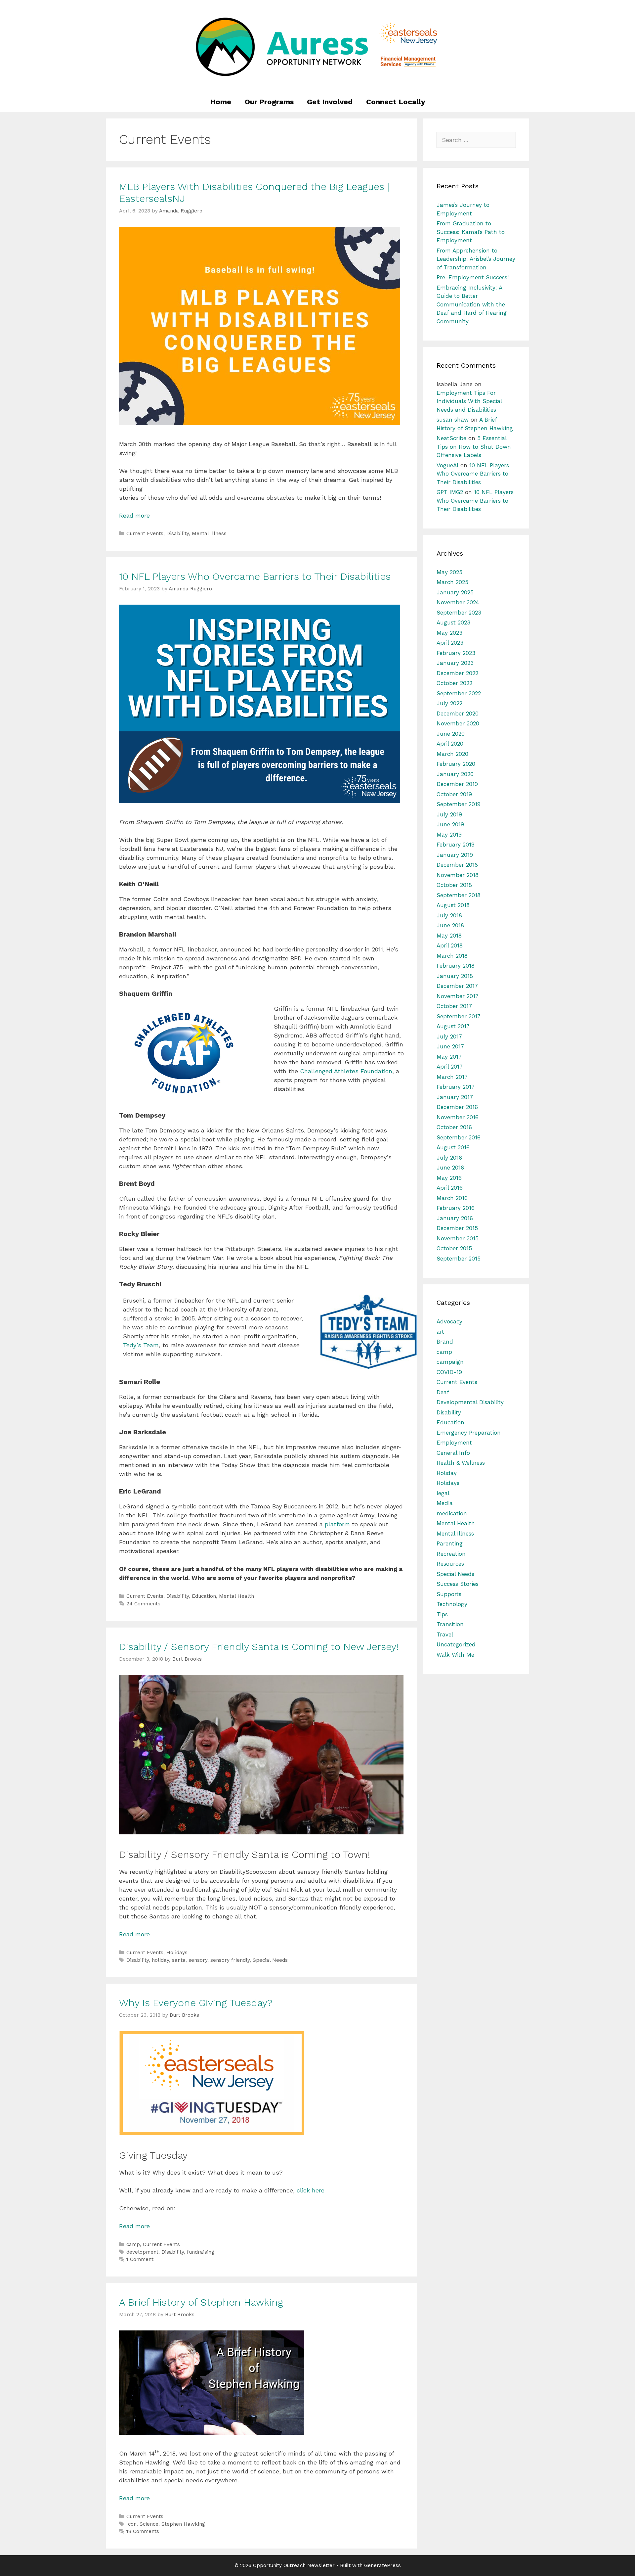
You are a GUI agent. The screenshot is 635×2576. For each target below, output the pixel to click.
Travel (445, 1634)
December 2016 (457, 1107)
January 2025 (455, 592)
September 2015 (459, 1259)
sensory (198, 1960)
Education (204, 1596)
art (440, 1332)
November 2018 (458, 875)
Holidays (177, 1953)
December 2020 (458, 713)
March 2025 (452, 582)
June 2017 (450, 1046)
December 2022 (457, 673)
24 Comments (143, 1604)
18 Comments (143, 2531)
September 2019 (459, 804)
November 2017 (458, 996)
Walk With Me (455, 1655)
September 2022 (459, 693)
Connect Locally (396, 102)
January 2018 (455, 976)
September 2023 (459, 613)
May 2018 (449, 936)
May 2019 (449, 835)
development (142, 2252)
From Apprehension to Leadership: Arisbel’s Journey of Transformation (476, 259)
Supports (449, 1594)
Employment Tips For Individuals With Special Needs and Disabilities (469, 401)
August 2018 (453, 905)
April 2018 (450, 945)
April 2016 (450, 1188)
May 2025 (449, 572)
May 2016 (449, 1178)
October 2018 (454, 885)
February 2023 (456, 653)
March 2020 (452, 754)
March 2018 (452, 956)
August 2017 (453, 1026)
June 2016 (450, 1168)
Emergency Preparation (469, 1433)
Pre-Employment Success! (473, 277)
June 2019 (450, 824)
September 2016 (459, 1137)
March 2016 (452, 1198)
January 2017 (455, 1097)
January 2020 (455, 774)
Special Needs (270, 1960)
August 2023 (453, 622)
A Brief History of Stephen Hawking (201, 2302)
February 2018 (456, 966)
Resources (450, 1564)
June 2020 (451, 734)
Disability (178, 533)
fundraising (201, 2252)
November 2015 (458, 1238)
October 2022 (454, 683)
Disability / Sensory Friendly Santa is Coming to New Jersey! (259, 1647)
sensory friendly (230, 1960)
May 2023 (449, 633)
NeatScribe (451, 438)
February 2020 (456, 764)
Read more (134, 515)
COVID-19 (449, 1372)
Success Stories (458, 1584)
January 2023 (455, 663)
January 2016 (455, 1218)
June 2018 (450, 925)
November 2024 (458, 602)
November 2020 (458, 723)
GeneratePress (382, 2565)
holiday (160, 1960)
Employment (454, 1443)
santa (179, 1960)
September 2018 (459, 895)
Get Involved (330, 102)
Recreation (451, 1554)
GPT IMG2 (450, 492)
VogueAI (447, 465)
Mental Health (236, 1596)
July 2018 (449, 915)
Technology (452, 1604)
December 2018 (457, 865)
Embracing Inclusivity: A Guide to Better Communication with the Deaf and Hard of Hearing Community (472, 304)
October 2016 (454, 1127)
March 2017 (452, 1077)
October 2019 (454, 794)
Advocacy (449, 1321)
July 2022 (449, 703)
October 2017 (454, 1006)
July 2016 (449, 1158)
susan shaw (453, 420)
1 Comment (140, 2259)
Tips (442, 1614)
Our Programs (269, 102)
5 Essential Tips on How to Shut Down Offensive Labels (474, 447)
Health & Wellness (461, 1463)
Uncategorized (456, 1644)
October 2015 (454, 1248)
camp (133, 2244)
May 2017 (449, 1057)
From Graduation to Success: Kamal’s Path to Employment (471, 232)
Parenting (450, 1543)
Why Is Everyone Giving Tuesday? (196, 2003)
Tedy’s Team (141, 1345)
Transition (450, 1624)
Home (221, 102)
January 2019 (455, 855)
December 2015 (457, 1228)
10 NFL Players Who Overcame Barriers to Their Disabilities (255, 576)
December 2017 (457, 986)
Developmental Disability (470, 1402)
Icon (131, 2524)
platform (338, 1524)
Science (149, 2524)
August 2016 (453, 1147)
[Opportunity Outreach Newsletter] (317, 46)
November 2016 (458, 1117)
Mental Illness (209, 533)
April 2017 (450, 1067)
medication (452, 1513)
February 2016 (456, 1208)
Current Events (145, 533)
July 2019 (449, 814)
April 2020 (450, 744)
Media (445, 1503)
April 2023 (450, 643)
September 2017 (459, 1016)
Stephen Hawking (183, 2524)
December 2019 (457, 784)
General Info (453, 1453)
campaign (450, 1362)
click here (310, 2190)
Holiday (447, 1473)
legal (443, 1493)
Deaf (443, 1392)
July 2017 (449, 1036)
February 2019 (456, 845)
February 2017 (456, 1087)
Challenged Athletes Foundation (346, 1071)
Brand (445, 1342)
